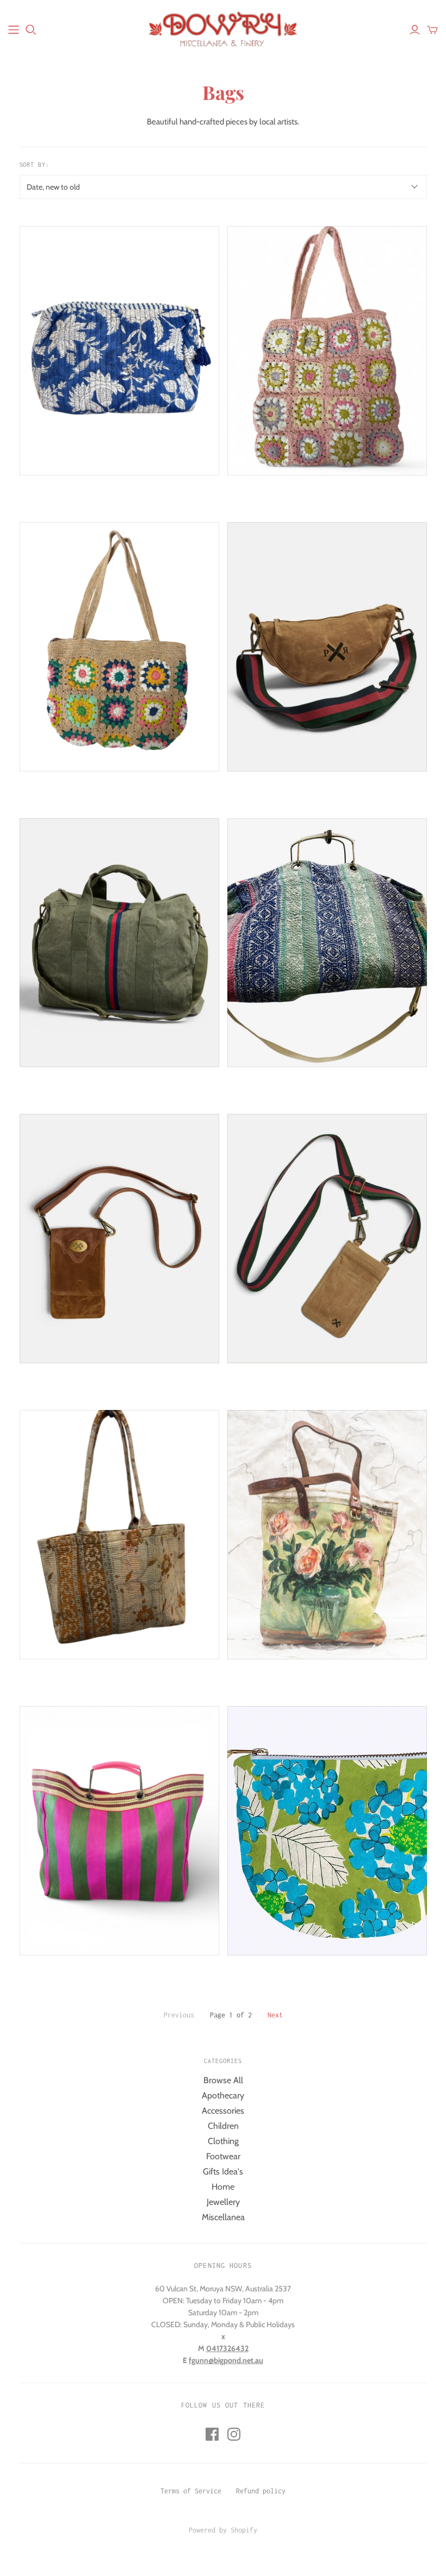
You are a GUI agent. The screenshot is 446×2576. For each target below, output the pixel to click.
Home (223, 2187)
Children (223, 2126)
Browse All (223, 2080)
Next (275, 2015)
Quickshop (68, 495)
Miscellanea (223, 2217)
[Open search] (31, 30)
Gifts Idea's (223, 2171)
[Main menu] (14, 30)
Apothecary (223, 2095)
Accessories (223, 2111)
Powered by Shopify (223, 2530)
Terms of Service (191, 2491)
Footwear (223, 2156)
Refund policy (261, 2491)
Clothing (223, 2141)
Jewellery (223, 2202)
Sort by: (35, 165)
